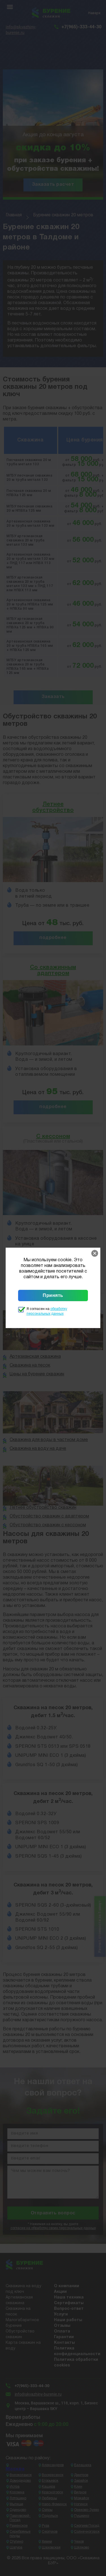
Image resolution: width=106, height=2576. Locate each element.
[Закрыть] (95, 1253)
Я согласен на (47, 1311)
